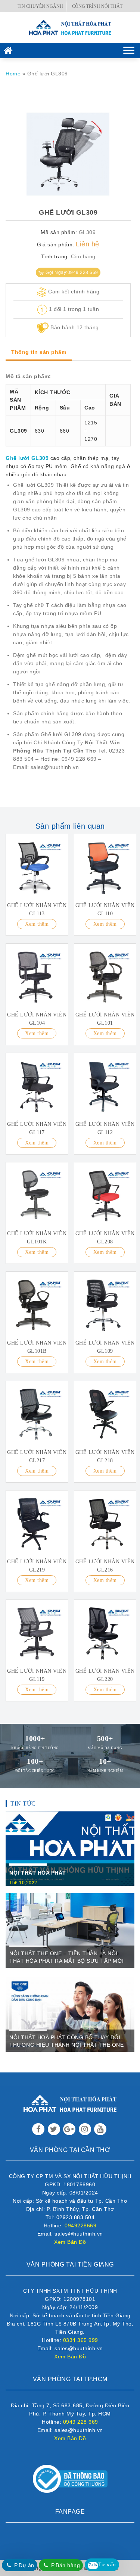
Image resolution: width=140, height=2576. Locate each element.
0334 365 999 (81, 2340)
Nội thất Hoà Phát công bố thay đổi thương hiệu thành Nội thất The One (66, 2041)
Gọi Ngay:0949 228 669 (72, 272)
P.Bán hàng (66, 2565)
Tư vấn (102, 2564)
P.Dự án (24, 2565)
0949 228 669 (81, 2422)
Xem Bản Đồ (70, 2242)
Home (13, 74)
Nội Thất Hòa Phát (38, 1873)
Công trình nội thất (97, 6)
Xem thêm (37, 924)
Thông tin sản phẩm (39, 352)
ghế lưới (35, 560)
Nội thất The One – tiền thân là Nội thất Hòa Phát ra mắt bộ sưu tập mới (67, 1957)
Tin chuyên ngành (40, 6)
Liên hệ (88, 244)
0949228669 (80, 2225)
